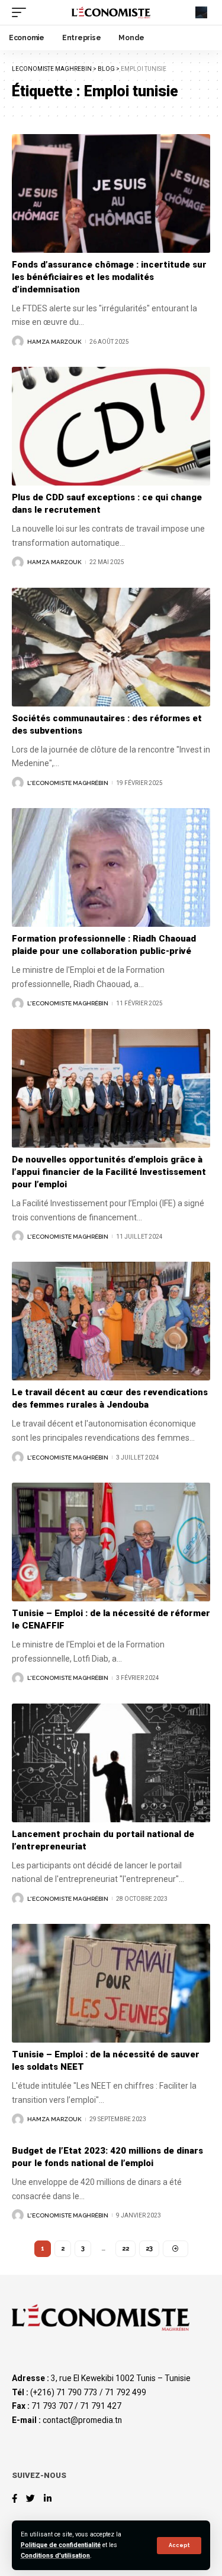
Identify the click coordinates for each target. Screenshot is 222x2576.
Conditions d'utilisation (55, 2556)
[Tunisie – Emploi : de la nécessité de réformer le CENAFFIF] (111, 1542)
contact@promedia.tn (82, 2420)
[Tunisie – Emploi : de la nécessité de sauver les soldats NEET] (111, 1983)
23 (149, 2248)
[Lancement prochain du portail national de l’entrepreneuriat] (111, 1763)
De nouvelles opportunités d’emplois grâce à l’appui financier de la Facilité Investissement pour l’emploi (109, 1172)
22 (126, 2248)
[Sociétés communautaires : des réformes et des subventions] (111, 647)
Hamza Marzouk (54, 342)
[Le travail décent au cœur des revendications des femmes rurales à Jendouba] (111, 1321)
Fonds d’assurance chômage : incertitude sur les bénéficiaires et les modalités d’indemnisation (109, 277)
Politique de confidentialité (61, 2545)
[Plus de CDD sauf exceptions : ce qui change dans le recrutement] (111, 426)
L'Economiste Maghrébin (68, 783)
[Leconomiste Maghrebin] (111, 13)
